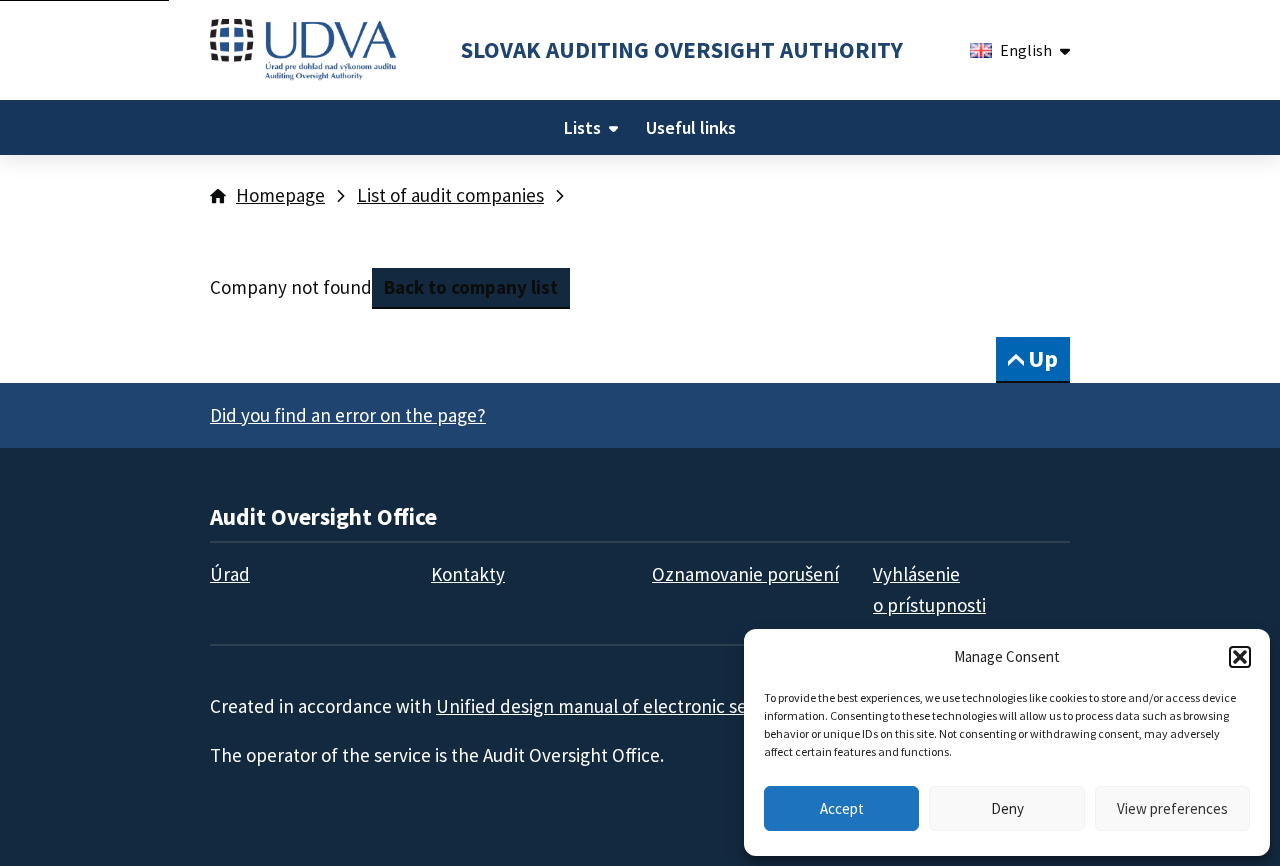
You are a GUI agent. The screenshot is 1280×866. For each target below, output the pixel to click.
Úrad (230, 574)
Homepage (280, 195)
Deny (1007, 808)
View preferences (1172, 808)
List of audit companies (450, 195)
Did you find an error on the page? (348, 415)
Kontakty (468, 574)
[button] (1240, 657)
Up (1043, 358)
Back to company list (471, 287)
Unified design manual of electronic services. (617, 706)
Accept (842, 808)
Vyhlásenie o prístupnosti (929, 589)
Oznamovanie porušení (745, 574)
